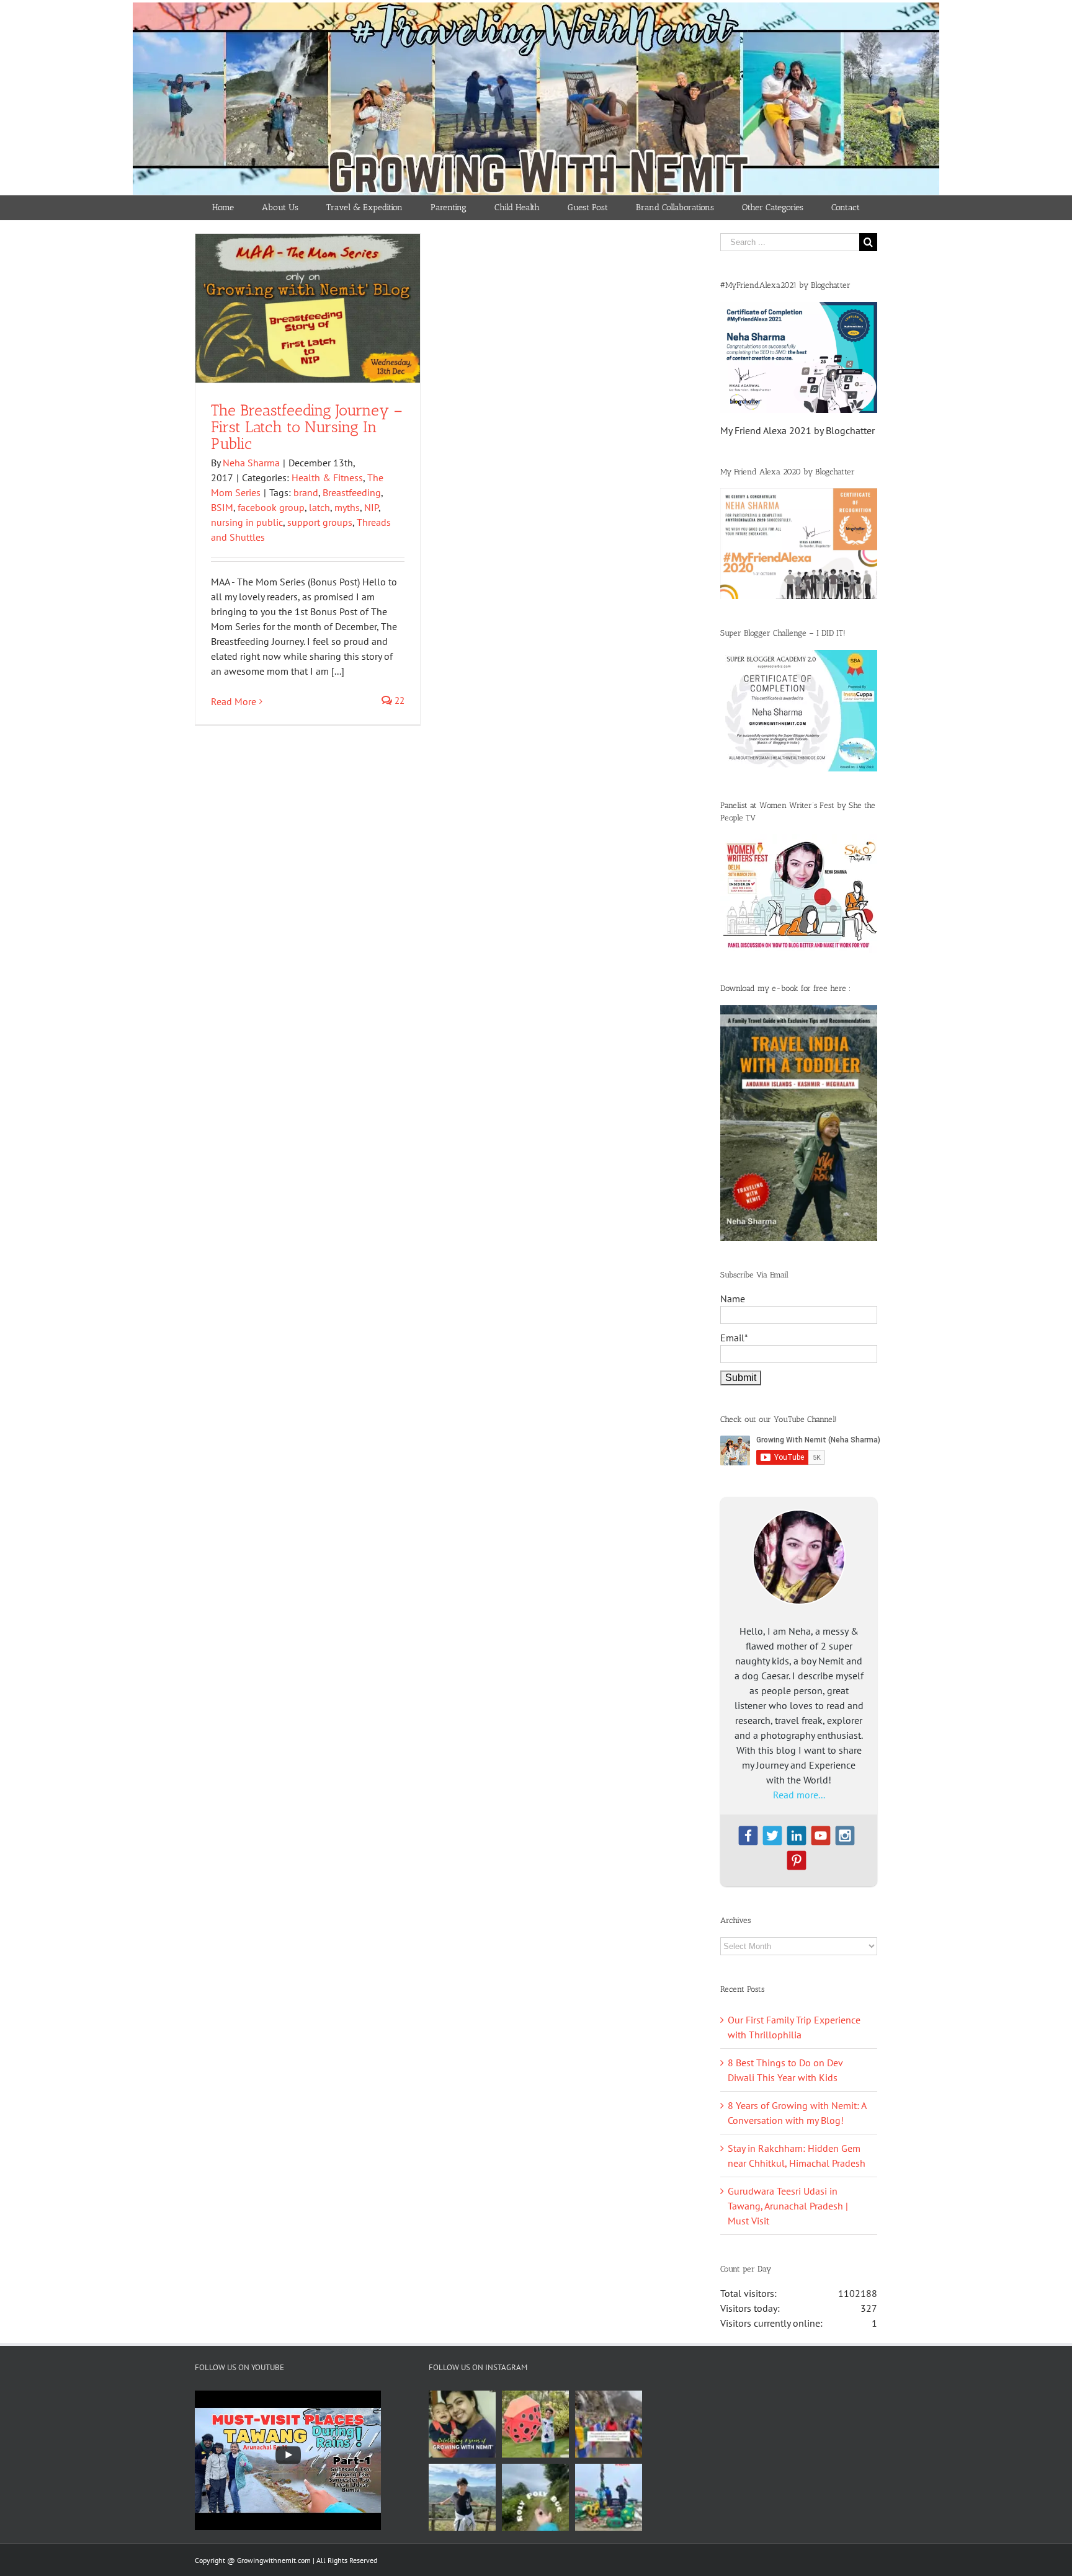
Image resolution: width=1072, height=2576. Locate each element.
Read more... (799, 1795)
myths (347, 507)
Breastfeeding (352, 492)
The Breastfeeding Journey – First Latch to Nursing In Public (307, 427)
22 (398, 700)
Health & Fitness (327, 477)
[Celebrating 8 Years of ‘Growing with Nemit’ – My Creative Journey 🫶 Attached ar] (462, 2424)
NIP (371, 507)
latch (319, 507)
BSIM (222, 507)
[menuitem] (223, 208)
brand (306, 492)
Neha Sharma (251, 463)
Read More (234, 701)
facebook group (271, 507)
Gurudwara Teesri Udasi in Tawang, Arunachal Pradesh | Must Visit (788, 2206)
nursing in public (247, 522)
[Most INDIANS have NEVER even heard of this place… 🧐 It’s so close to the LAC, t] (609, 2424)
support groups (320, 522)
